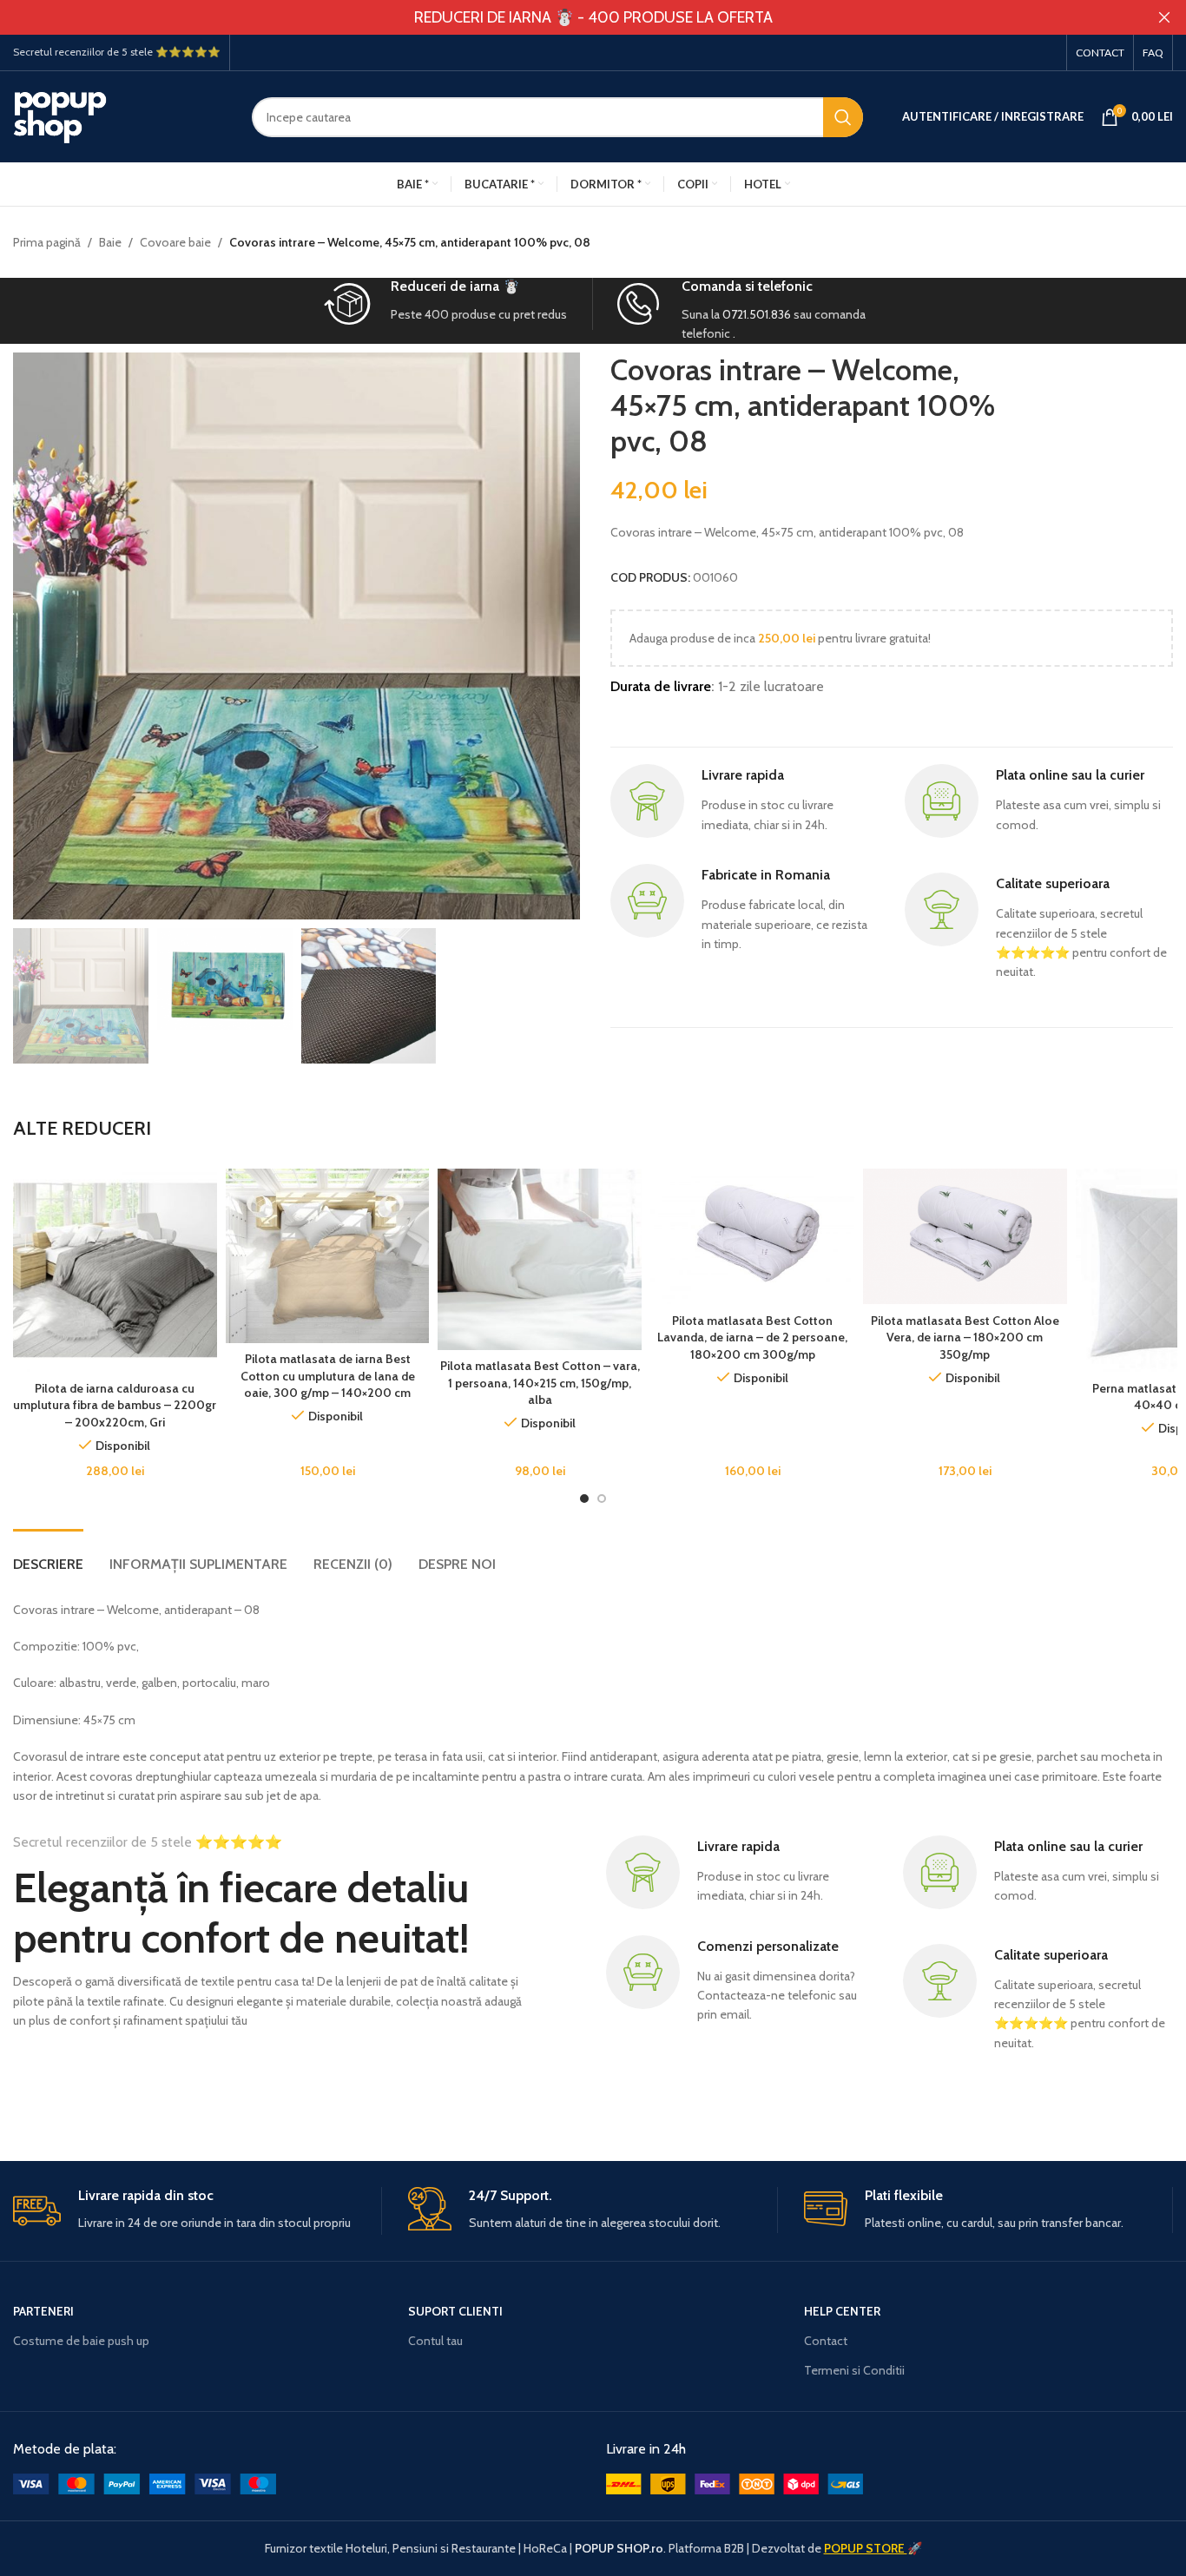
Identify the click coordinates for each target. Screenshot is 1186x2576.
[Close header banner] (1164, 17)
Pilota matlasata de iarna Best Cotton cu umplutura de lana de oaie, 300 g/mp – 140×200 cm (328, 1376)
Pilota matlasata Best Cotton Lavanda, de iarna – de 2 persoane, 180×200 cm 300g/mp (752, 1337)
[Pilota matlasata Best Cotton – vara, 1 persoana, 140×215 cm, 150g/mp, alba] (540, 1259)
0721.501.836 (757, 314)
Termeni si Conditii (854, 2370)
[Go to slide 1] (584, 1499)
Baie (110, 242)
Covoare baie (175, 242)
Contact (826, 2341)
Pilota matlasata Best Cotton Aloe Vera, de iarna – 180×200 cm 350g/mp (965, 1337)
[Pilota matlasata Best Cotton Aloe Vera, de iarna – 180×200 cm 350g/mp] (965, 1237)
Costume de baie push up (81, 2341)
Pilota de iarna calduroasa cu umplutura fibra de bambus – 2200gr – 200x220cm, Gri (115, 1405)
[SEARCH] (843, 117)
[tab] (48, 1555)
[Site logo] (119, 115)
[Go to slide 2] (602, 1499)
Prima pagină (47, 242)
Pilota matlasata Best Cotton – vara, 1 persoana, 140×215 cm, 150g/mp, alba (540, 1383)
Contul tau (435, 2341)
